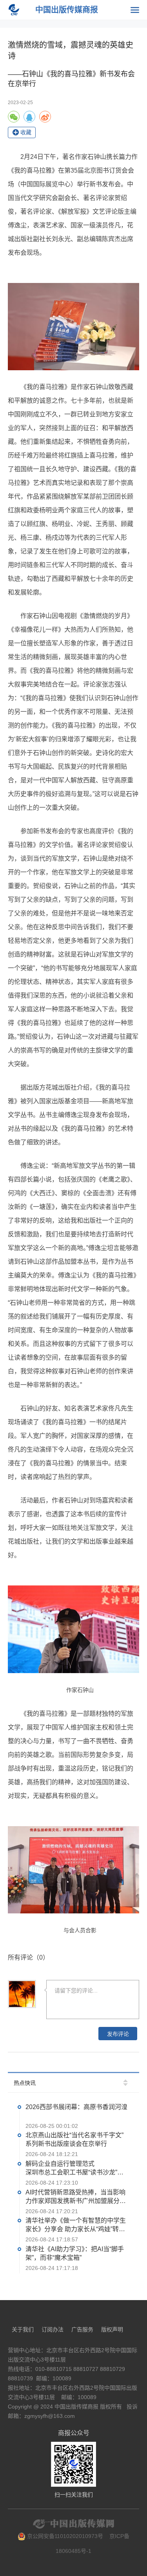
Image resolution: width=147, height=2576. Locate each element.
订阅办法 (53, 2329)
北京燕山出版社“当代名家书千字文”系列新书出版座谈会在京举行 (74, 2140)
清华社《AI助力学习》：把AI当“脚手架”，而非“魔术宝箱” (75, 2253)
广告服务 (82, 2329)
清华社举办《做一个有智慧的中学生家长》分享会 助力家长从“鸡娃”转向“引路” (76, 2226)
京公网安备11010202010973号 (64, 2536)
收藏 (26, 132)
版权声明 (112, 2329)
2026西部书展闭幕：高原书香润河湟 (76, 2107)
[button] (125, 2081)
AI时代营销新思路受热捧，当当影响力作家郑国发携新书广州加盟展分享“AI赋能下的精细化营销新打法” (76, 2197)
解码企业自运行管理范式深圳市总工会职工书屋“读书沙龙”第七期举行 (74, 2169)
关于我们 (23, 2329)
